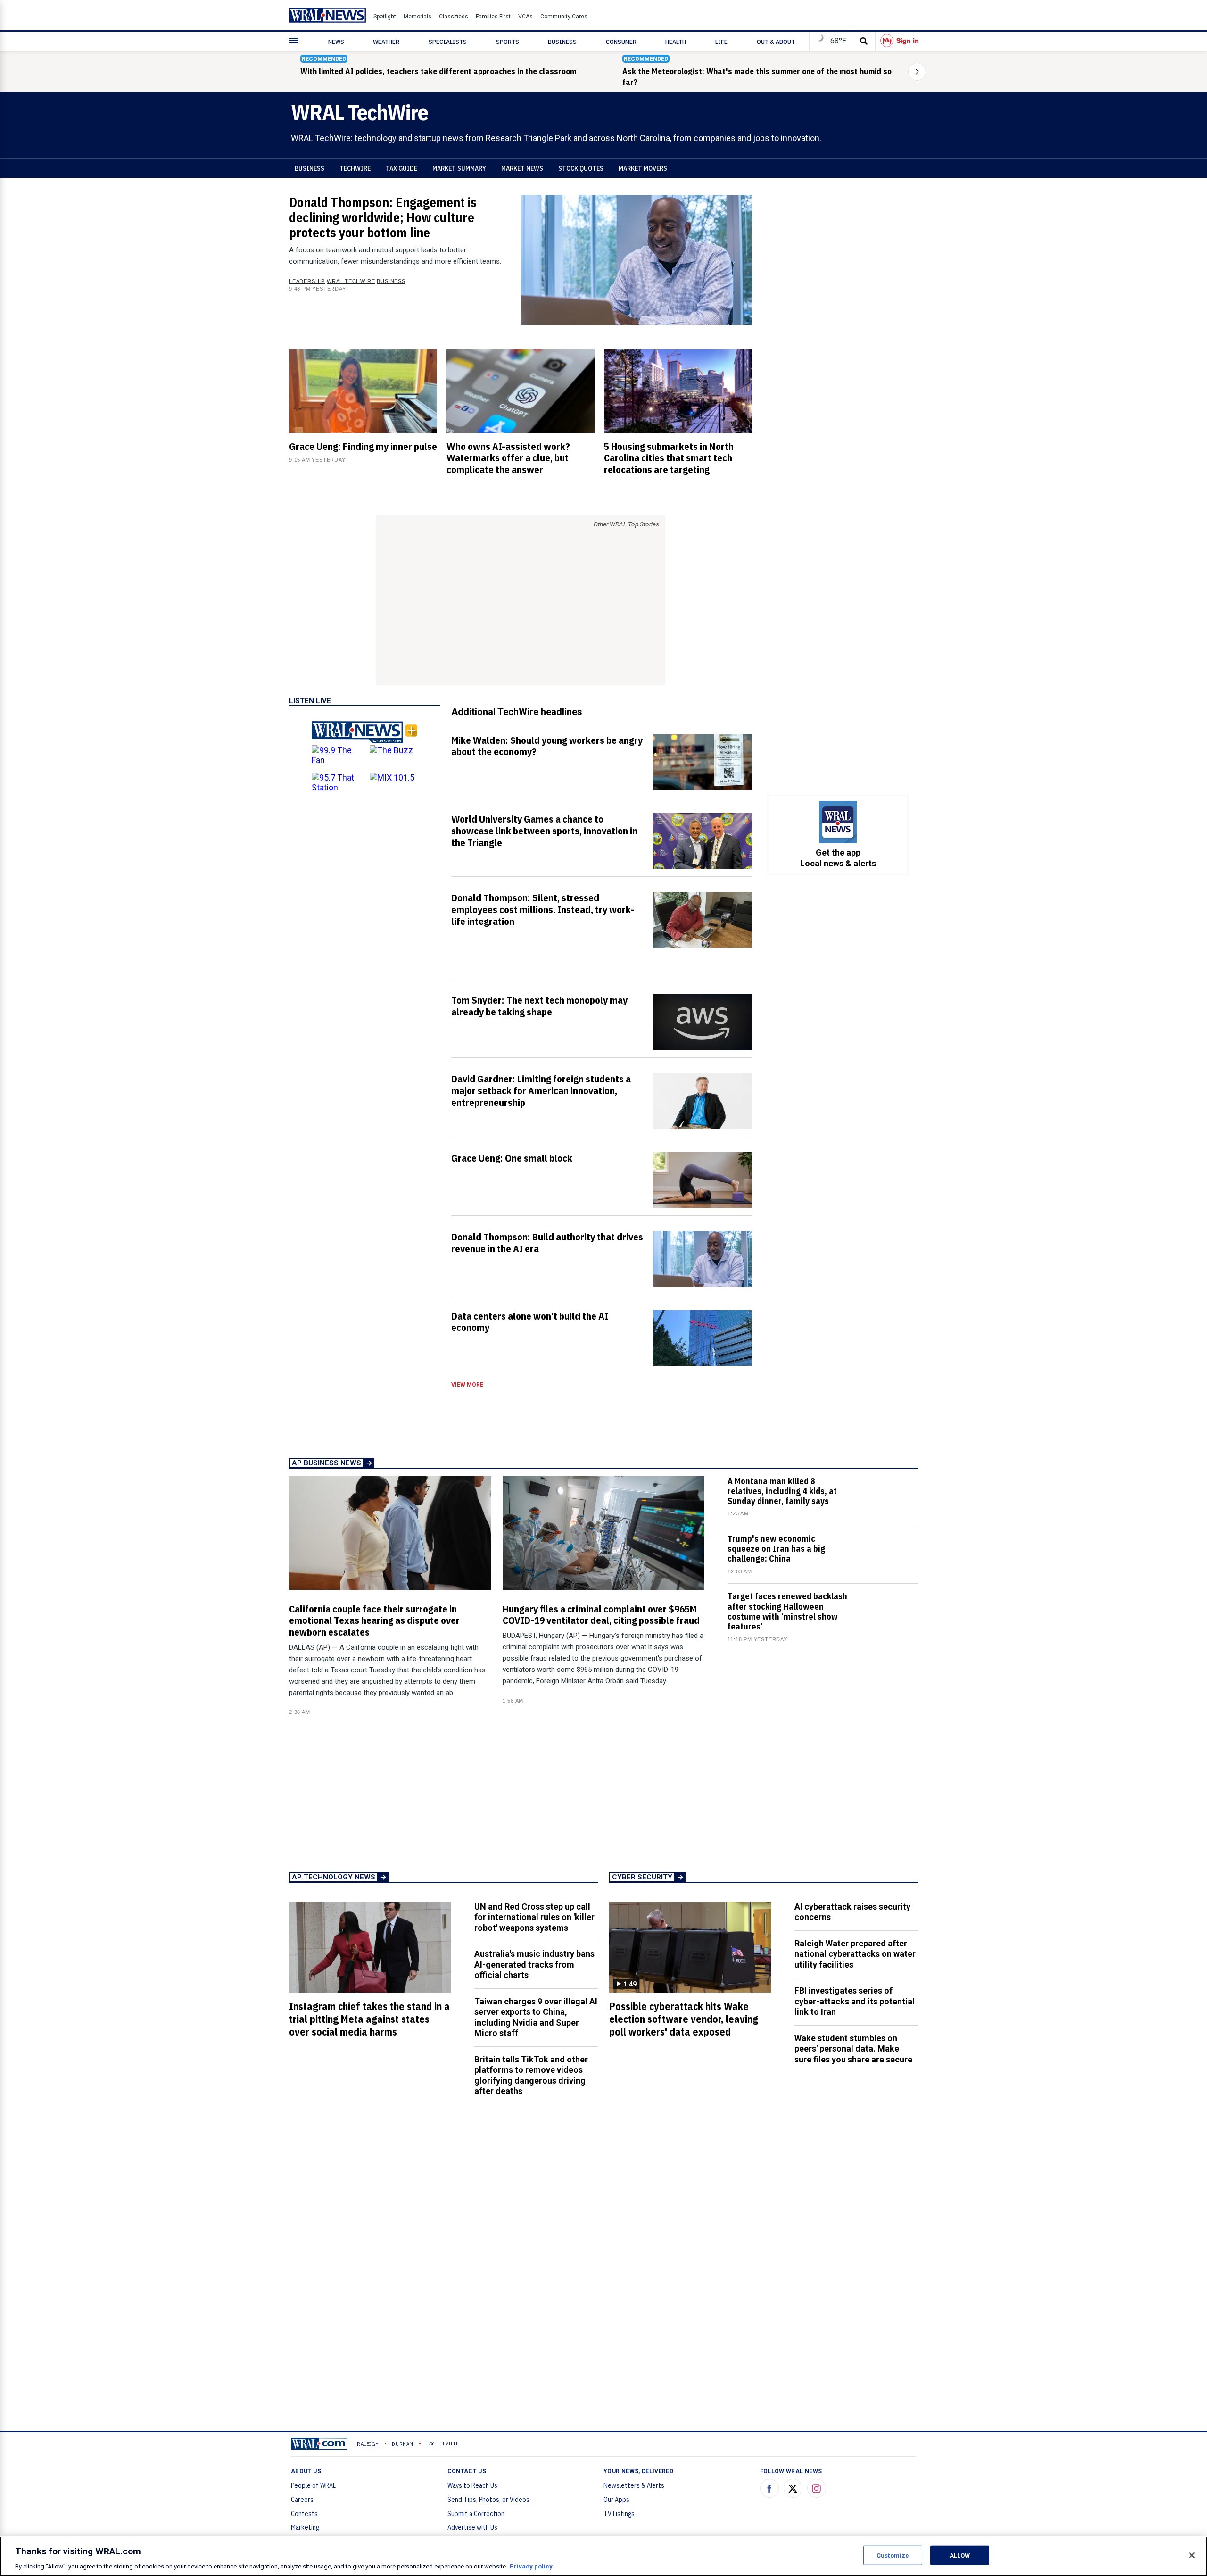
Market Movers (643, 168)
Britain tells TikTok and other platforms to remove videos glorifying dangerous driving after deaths (531, 2075)
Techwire (355, 168)
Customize (893, 2555)
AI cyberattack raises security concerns (852, 1912)
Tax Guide (401, 168)
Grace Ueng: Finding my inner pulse (363, 446)
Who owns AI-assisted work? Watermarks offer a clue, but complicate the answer (508, 458)
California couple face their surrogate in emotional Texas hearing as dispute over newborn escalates (374, 1620)
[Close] (1192, 2555)
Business (310, 168)
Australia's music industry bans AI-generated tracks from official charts (534, 1964)
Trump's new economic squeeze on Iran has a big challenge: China (776, 1549)
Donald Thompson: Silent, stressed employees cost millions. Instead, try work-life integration (543, 909)
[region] (603, 2556)
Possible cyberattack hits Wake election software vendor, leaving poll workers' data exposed (684, 2019)
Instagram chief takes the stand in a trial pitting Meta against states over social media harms (369, 2019)
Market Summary (459, 168)
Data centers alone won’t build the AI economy (530, 1322)
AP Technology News (334, 1877)
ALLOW (960, 2555)
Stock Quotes (581, 168)
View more (467, 1385)
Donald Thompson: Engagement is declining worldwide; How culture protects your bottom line (383, 217)
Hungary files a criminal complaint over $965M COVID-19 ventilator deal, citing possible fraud (601, 1615)
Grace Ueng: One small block (512, 1158)
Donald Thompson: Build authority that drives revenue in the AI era (547, 1242)
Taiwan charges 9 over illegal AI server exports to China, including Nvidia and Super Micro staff (536, 2017)
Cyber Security (642, 1877)
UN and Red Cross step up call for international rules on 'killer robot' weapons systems (534, 1917)
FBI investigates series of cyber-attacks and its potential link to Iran (855, 2001)
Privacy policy (531, 2566)
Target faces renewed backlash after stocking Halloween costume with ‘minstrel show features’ (787, 1611)
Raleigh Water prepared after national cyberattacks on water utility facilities (855, 1954)
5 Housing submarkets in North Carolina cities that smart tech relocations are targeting (669, 458)
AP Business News (327, 1463)
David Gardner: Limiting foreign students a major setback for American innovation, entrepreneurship (541, 1090)
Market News (522, 168)
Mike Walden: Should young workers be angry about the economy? (547, 746)
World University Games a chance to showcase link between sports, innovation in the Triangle (544, 831)
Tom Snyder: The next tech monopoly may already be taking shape (539, 1006)
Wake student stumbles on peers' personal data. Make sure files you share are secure (853, 2049)
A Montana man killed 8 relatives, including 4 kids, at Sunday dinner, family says (782, 1491)
